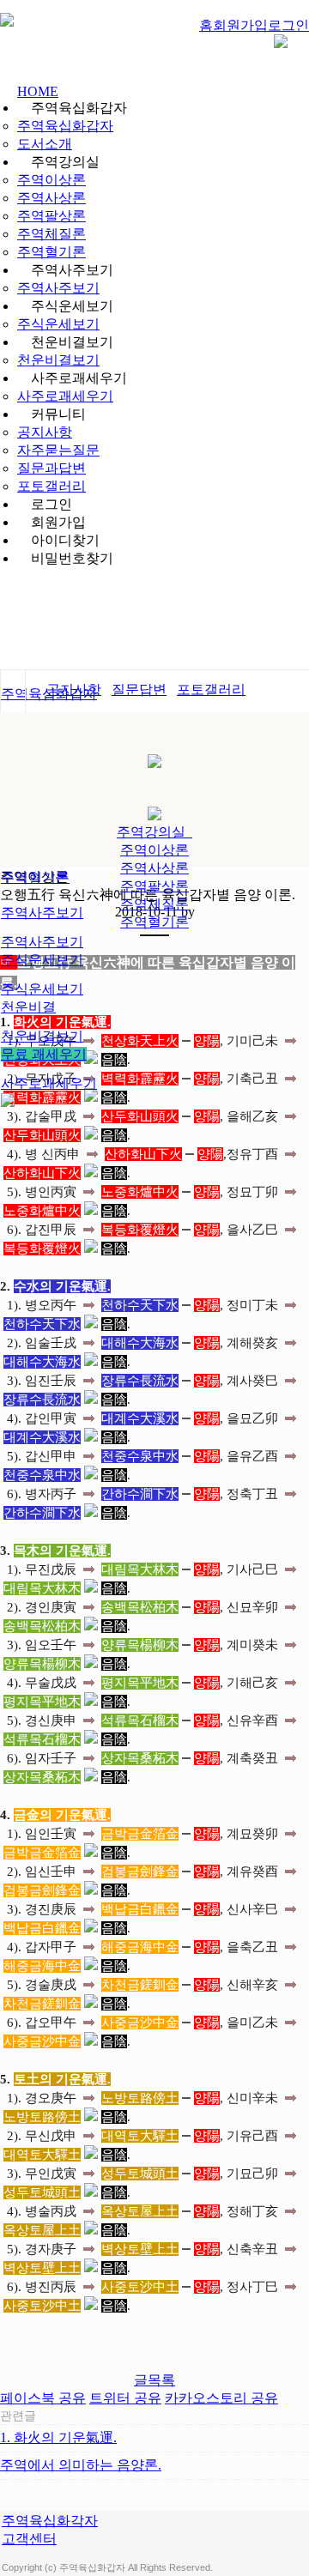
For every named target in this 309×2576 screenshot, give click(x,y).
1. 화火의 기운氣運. (58, 2437)
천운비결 (28, 1007)
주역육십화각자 (50, 2521)
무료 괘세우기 (44, 1054)
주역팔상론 (51, 216)
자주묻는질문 (58, 450)
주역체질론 (51, 234)
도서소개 (45, 144)
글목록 (154, 2380)
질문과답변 (51, 468)
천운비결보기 (58, 360)
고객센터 (29, 2539)
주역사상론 (51, 198)
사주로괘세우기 (65, 396)
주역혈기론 (51, 252)
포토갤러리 (51, 486)
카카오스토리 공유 (221, 2398)
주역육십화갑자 (65, 126)
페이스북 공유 (43, 2398)
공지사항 (45, 432)
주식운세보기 (58, 324)
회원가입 (240, 25)
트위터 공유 (125, 2398)
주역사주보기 (58, 288)
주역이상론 (51, 180)
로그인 (288, 25)
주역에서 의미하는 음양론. (81, 2465)
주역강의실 (154, 832)
